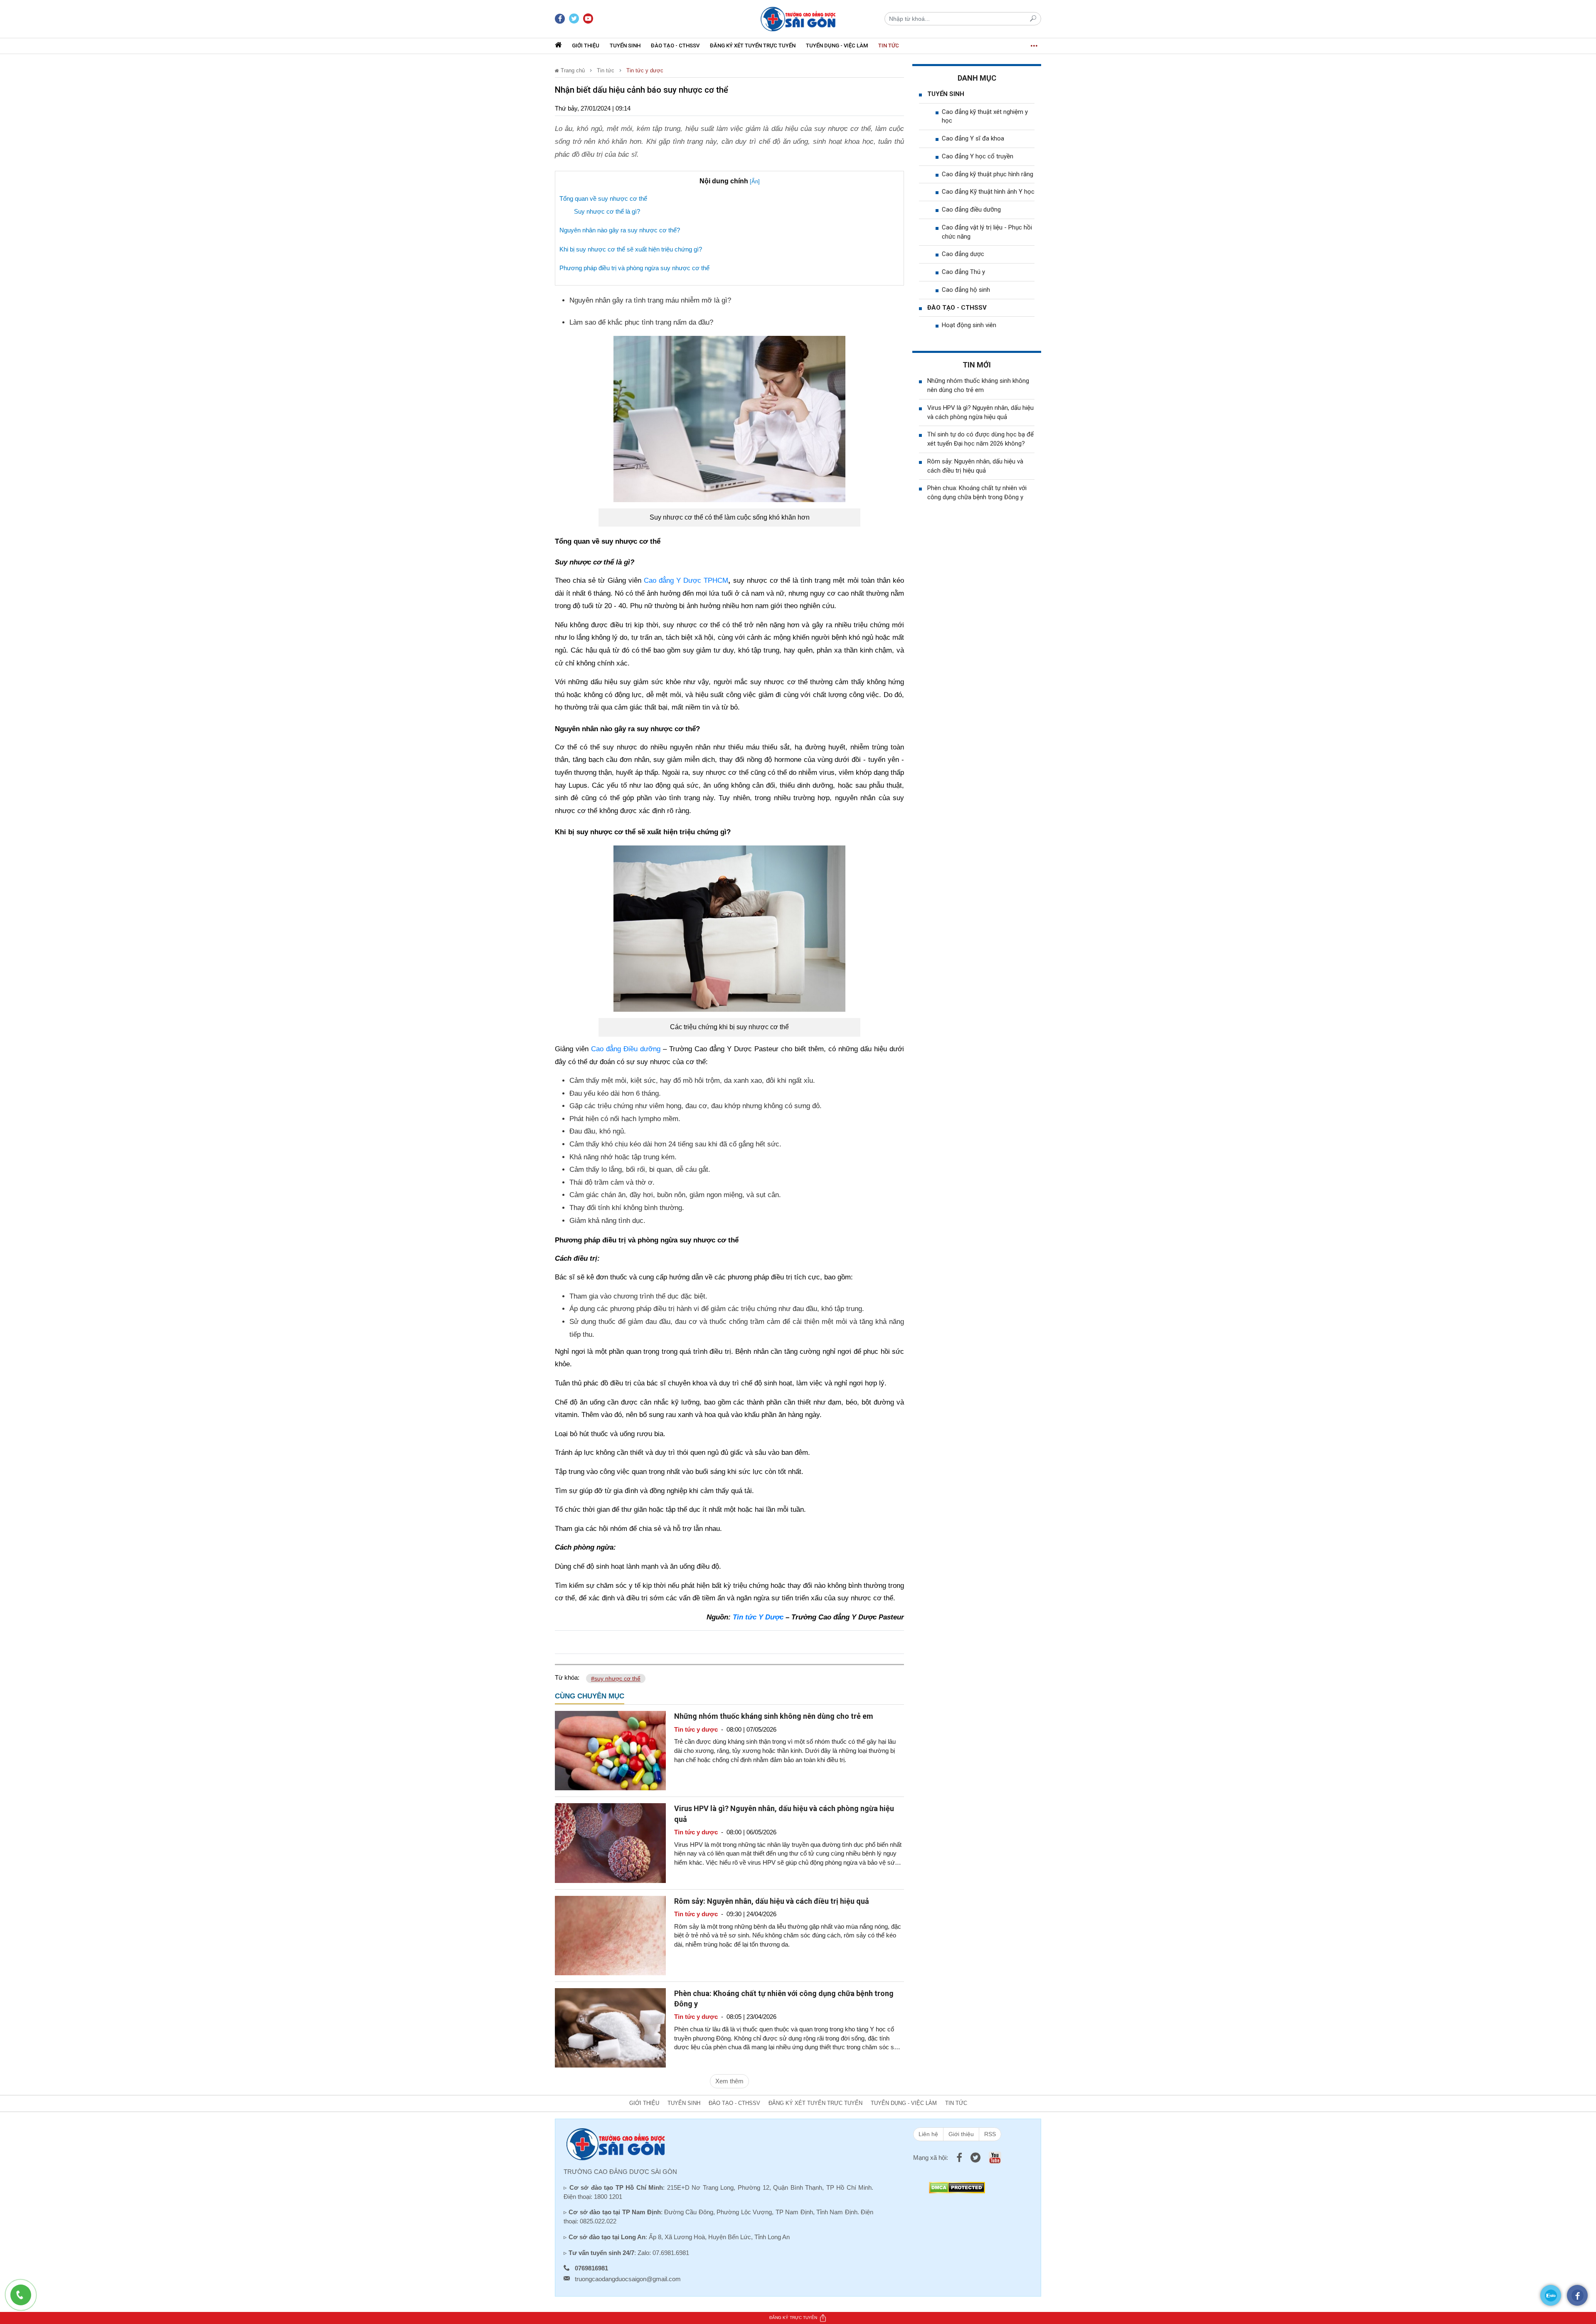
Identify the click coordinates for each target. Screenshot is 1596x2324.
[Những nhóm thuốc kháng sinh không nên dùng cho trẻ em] (610, 1750)
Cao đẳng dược (963, 254)
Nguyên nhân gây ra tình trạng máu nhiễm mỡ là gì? (650, 300)
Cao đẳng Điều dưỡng (626, 1049)
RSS (990, 2134)
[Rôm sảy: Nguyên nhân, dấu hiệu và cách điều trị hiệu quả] (610, 1935)
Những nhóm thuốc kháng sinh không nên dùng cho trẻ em (774, 1716)
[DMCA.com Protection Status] (957, 2187)
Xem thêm (729, 2081)
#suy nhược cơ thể (616, 1678)
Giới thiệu (586, 46)
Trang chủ (572, 70)
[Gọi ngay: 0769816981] (25, 2299)
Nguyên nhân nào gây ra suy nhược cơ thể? (620, 230)
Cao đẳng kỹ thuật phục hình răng (988, 174)
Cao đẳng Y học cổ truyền (978, 156)
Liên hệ (928, 2134)
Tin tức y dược (645, 70)
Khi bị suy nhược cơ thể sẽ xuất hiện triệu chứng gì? (631, 249)
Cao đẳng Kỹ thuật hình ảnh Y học (988, 192)
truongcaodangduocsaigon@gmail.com (628, 2279)
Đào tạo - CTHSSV (675, 46)
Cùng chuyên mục (590, 1696)
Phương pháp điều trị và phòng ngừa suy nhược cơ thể (634, 268)
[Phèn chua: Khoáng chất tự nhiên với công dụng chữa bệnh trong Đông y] (610, 2027)
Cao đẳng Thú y (963, 272)
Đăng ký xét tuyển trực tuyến (753, 46)
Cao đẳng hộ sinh (966, 290)
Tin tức (889, 46)
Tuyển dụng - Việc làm (837, 46)
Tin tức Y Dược (758, 1617)
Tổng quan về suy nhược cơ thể (603, 198)
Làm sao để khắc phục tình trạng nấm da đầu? (641, 322)
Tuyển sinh (625, 46)
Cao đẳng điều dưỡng (971, 209)
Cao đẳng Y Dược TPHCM (686, 580)
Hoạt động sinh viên (969, 325)
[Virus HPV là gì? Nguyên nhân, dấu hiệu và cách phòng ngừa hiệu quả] (610, 1842)
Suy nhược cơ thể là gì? (607, 211)
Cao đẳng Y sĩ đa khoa (973, 138)
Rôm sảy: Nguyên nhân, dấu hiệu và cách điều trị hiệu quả (772, 1901)
